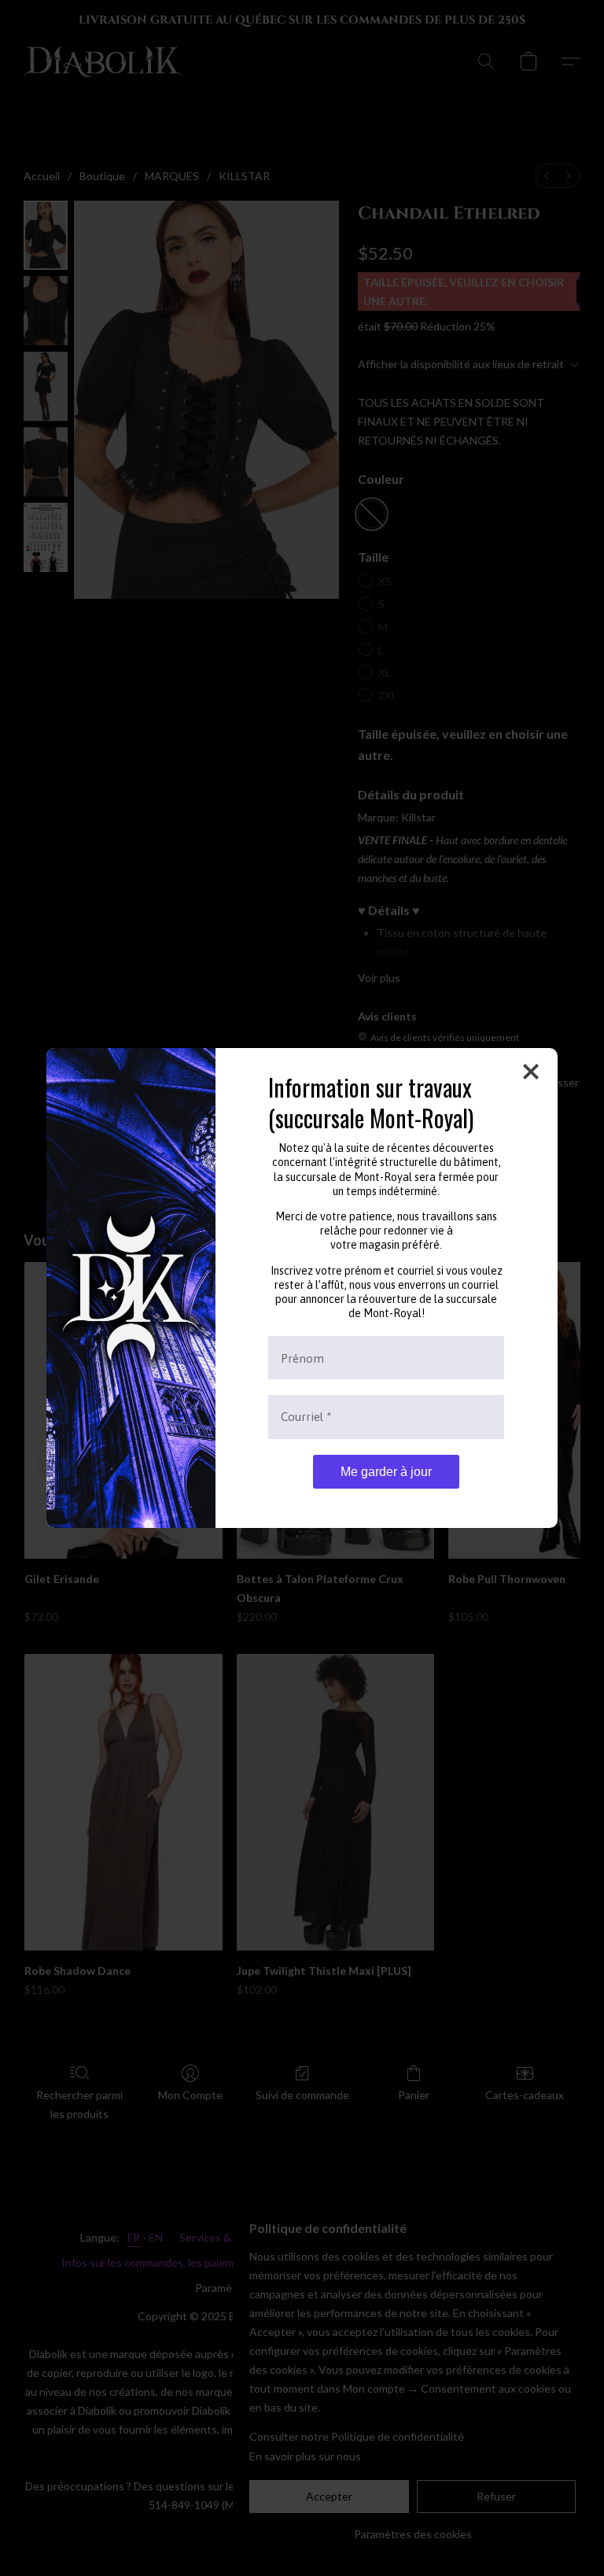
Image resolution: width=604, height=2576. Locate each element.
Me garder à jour (386, 1472)
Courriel (306, 1417)
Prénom (302, 1358)
